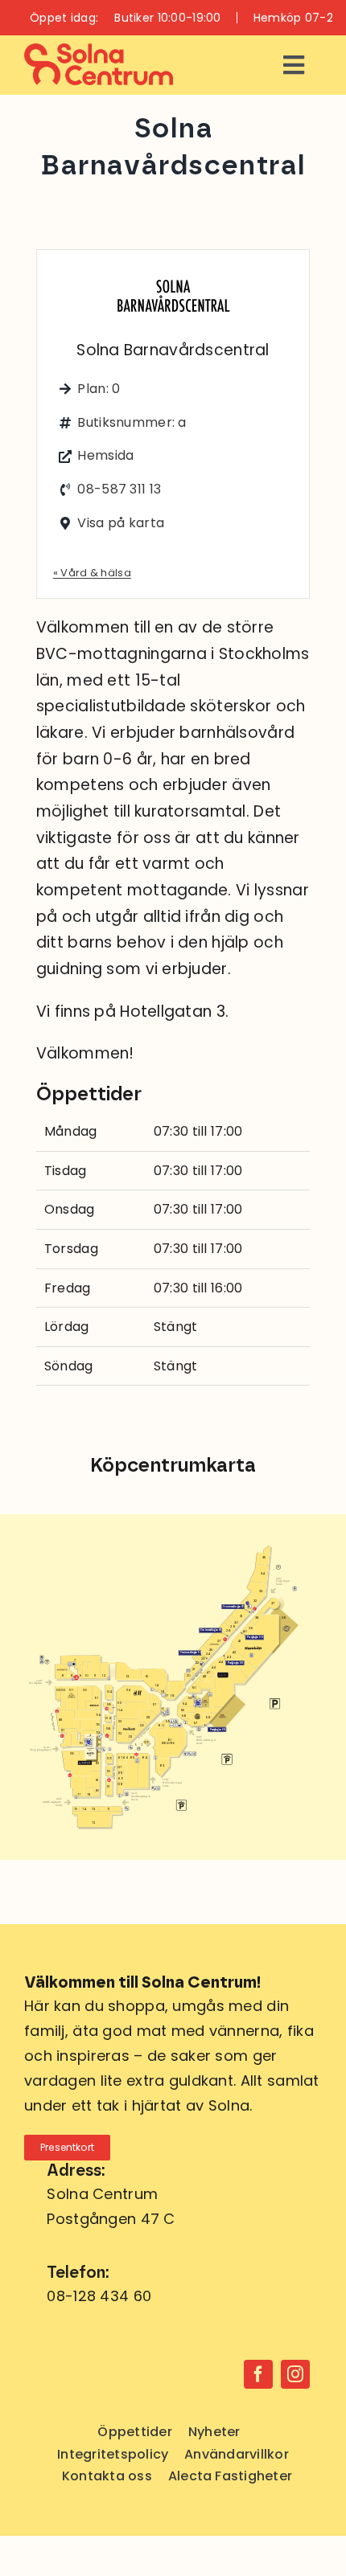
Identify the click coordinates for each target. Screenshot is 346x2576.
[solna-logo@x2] (99, 51)
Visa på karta (121, 523)
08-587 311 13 (119, 489)
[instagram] (295, 2374)
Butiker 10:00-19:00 (167, 18)
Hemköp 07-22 (297, 18)
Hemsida (105, 455)
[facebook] (258, 2374)
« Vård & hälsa (92, 573)
